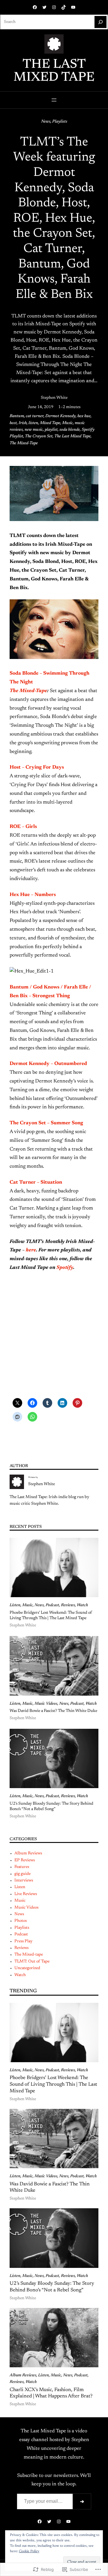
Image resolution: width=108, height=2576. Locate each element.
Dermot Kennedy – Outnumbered (48, 1064)
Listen (15, 1605)
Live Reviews (26, 1894)
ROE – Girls (23, 827)
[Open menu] (54, 100)
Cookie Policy (29, 2551)
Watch (82, 1605)
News (46, 122)
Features (22, 1867)
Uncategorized (27, 1968)
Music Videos (46, 1704)
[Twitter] (44, 7)
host (13, 423)
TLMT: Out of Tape (32, 1962)
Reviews (68, 1605)
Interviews (24, 1881)
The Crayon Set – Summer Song (46, 1123)
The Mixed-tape (29, 1955)
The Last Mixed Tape (54, 71)
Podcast (52, 1605)
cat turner (35, 416)
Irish (23, 423)
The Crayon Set (39, 436)
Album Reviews (28, 1853)
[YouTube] (73, 7)
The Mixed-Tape (24, 443)
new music (34, 430)
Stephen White (54, 398)
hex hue (84, 416)
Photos (21, 1921)
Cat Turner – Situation (36, 1182)
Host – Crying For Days (37, 767)
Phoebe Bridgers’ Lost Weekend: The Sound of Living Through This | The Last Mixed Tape (51, 1616)
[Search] (100, 22)
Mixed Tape (50, 423)
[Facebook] (35, 7)
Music (67, 423)
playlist (51, 430)
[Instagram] (54, 7)
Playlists (60, 122)
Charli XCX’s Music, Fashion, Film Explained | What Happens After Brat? (51, 2393)
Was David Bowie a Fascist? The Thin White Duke (53, 1711)
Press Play (23, 1941)
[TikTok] (64, 7)
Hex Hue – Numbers (33, 895)
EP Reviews (25, 1860)
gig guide (22, 1874)
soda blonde (70, 430)
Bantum (17, 416)
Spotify (65, 1268)
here (31, 1250)
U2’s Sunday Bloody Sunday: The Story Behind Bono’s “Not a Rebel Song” (51, 1806)
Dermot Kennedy (60, 416)
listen (33, 423)
